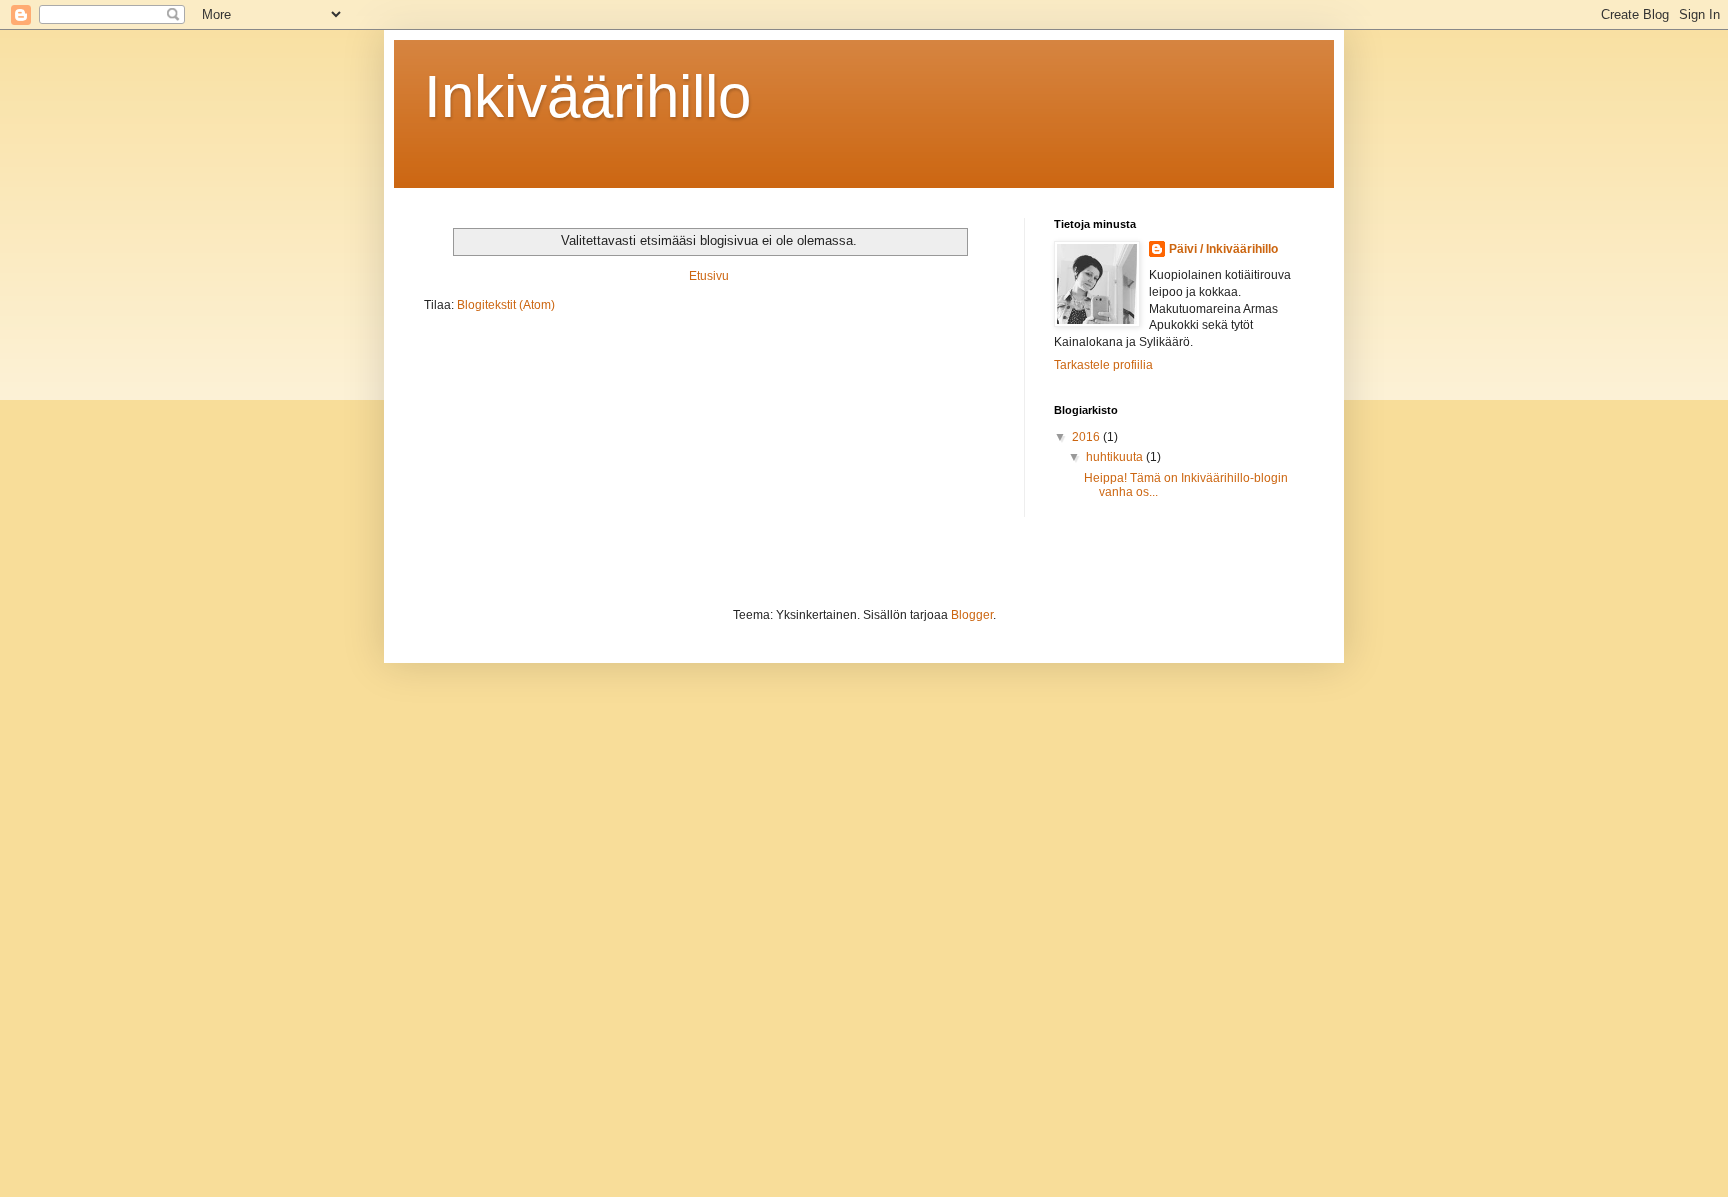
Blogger (972, 615)
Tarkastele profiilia (1103, 365)
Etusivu (709, 276)
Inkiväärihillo (587, 96)
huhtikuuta (1116, 457)
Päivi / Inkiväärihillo (1223, 249)
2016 (1087, 437)
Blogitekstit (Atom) (506, 305)
